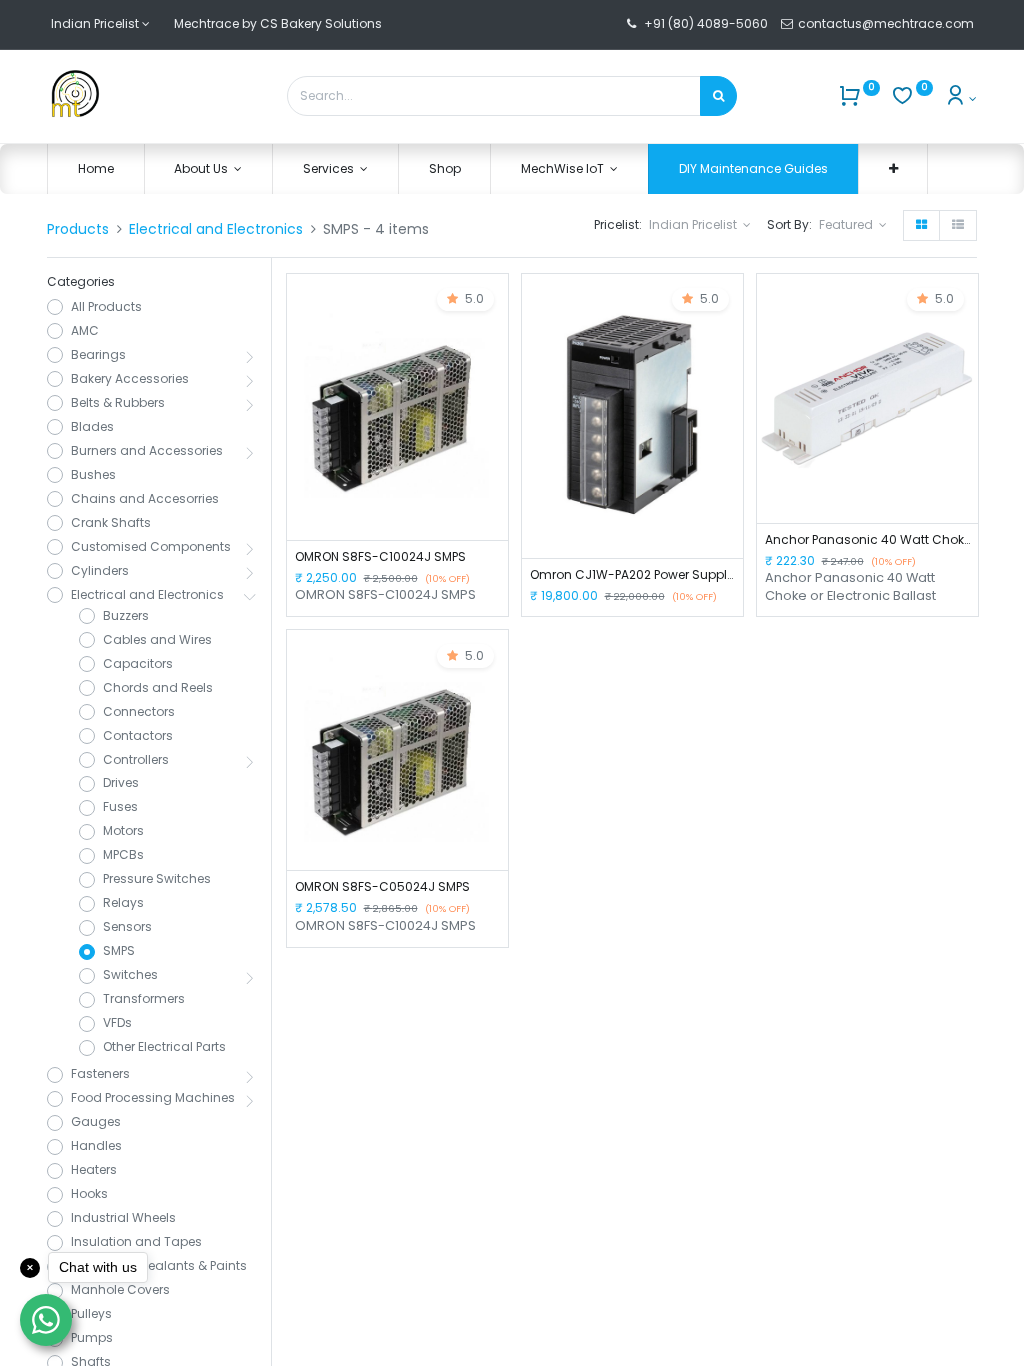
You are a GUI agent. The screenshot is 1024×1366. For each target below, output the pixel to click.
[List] (958, 225)
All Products (106, 307)
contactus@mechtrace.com (887, 23)
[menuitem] (96, 169)
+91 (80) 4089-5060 (706, 23)
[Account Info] (960, 98)
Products (78, 229)
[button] (893, 169)
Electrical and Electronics (216, 229)
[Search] (718, 96)
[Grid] (921, 225)
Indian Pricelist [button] (694, 224)
